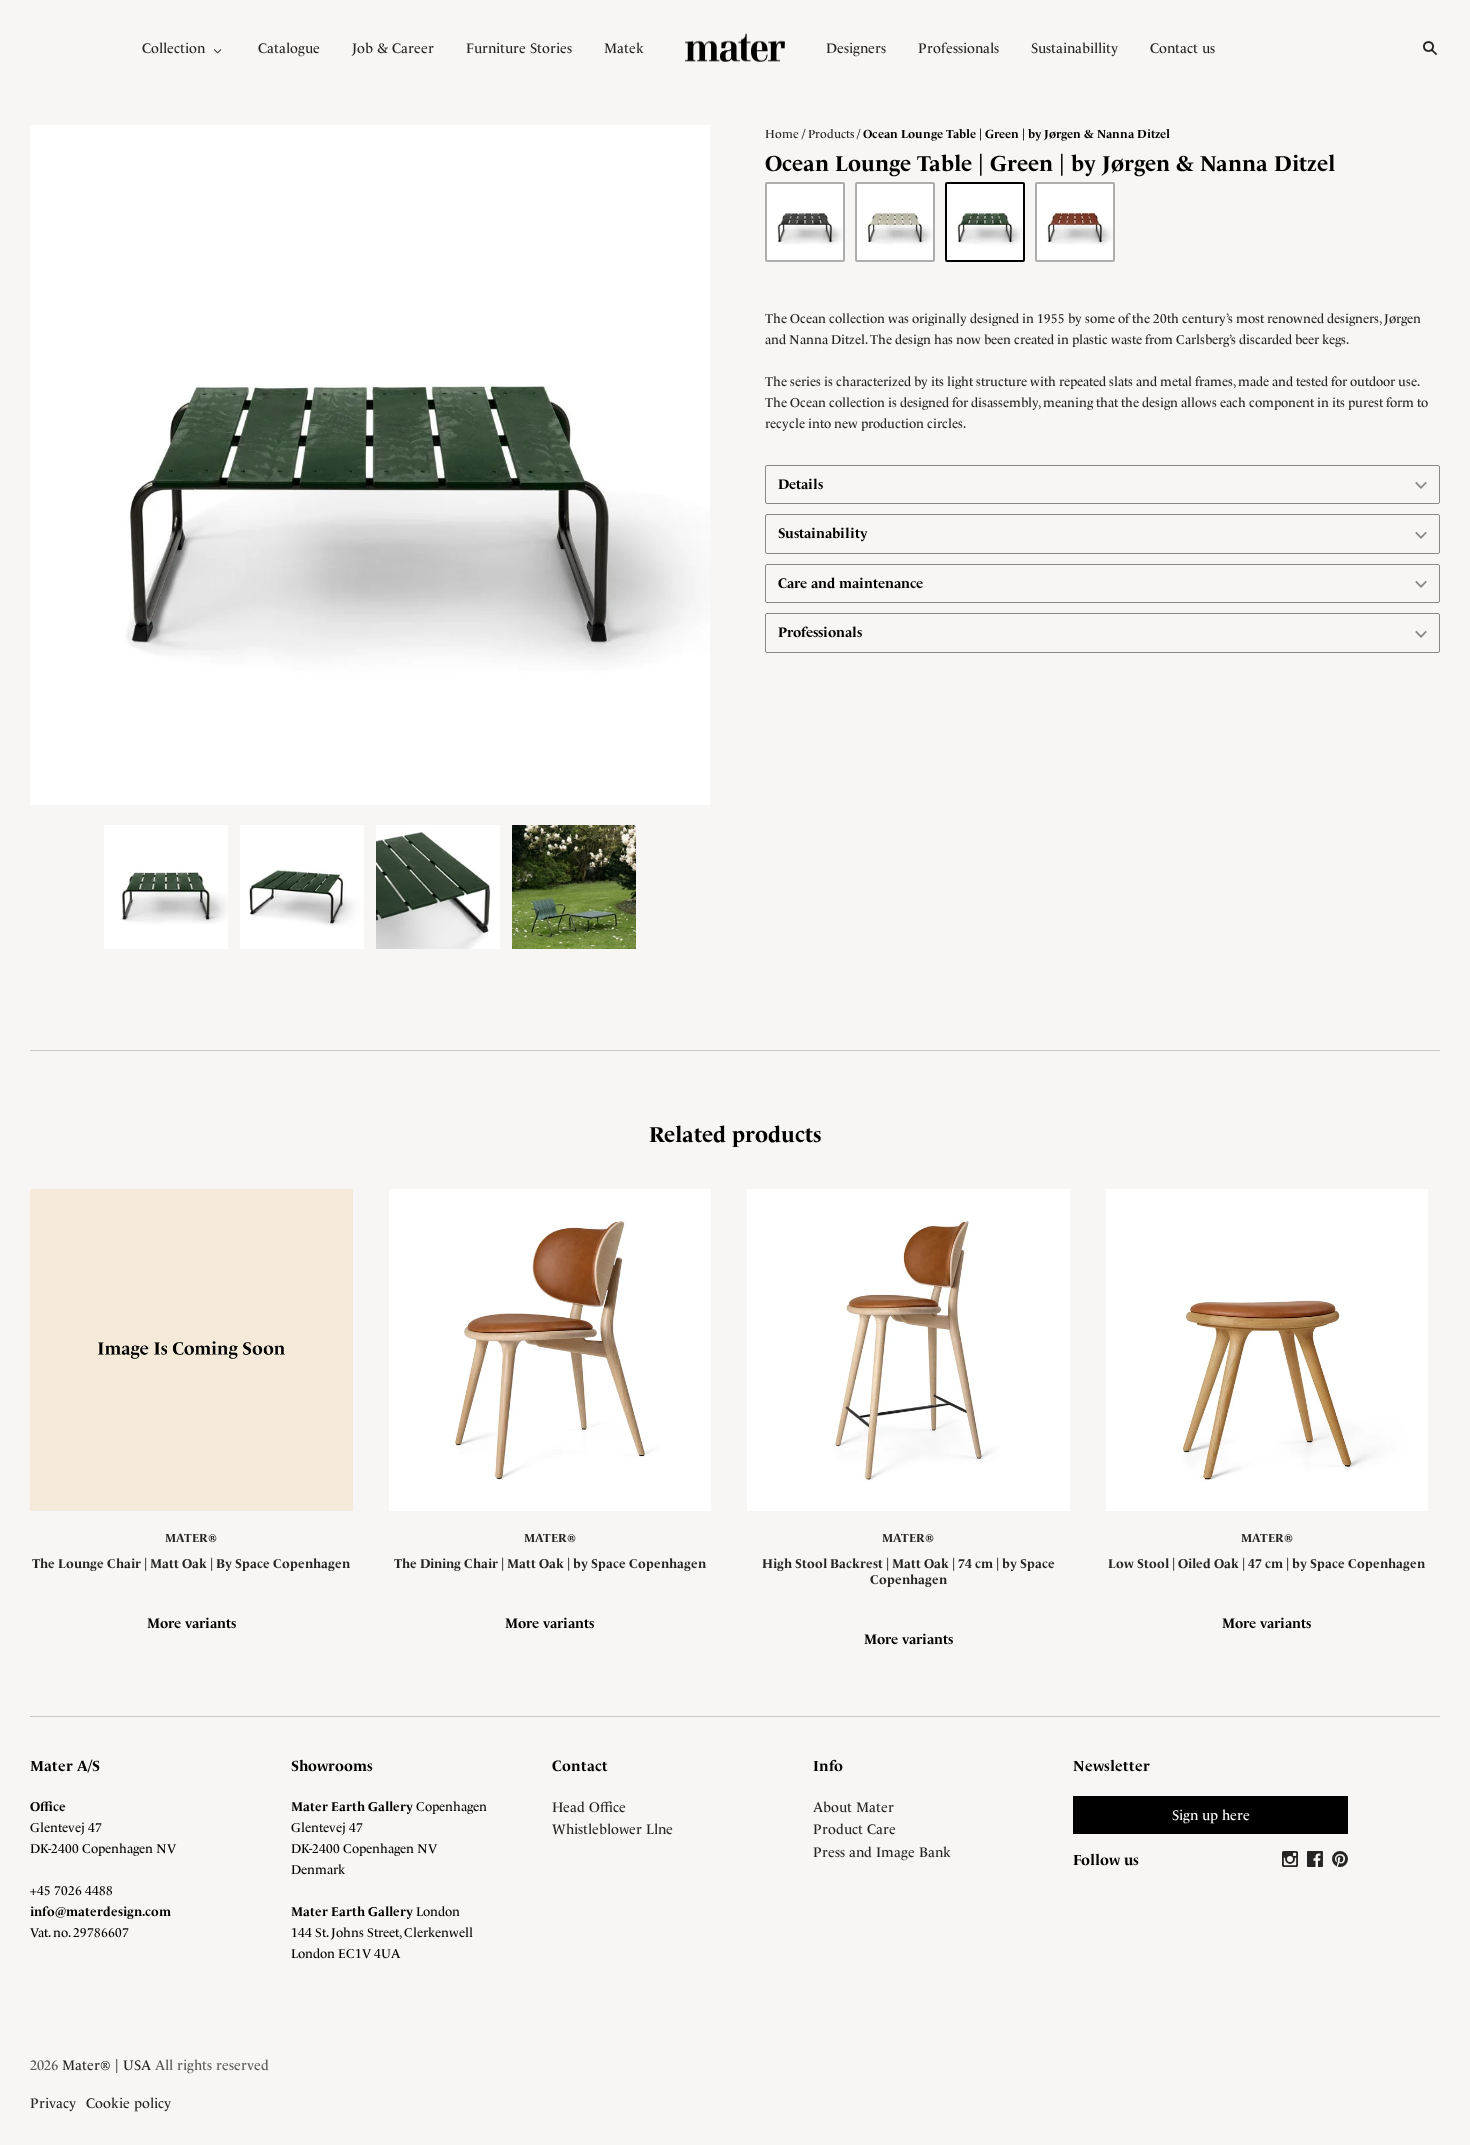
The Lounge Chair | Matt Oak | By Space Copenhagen (191, 1563)
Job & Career (393, 48)
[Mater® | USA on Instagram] (1292, 1860)
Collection (173, 48)
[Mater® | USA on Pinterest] (1340, 1860)
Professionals (958, 48)
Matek (624, 48)
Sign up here (1211, 1815)
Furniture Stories (519, 48)
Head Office (589, 1807)
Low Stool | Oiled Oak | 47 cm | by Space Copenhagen (1266, 1563)
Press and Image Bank (882, 1852)
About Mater (853, 1807)
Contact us (1182, 48)
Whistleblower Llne (612, 1829)
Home (782, 134)
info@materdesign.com (100, 1911)
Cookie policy (128, 2103)
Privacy (53, 2103)
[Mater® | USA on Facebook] (1317, 1860)
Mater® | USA (106, 2065)
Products (831, 134)
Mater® (191, 1538)
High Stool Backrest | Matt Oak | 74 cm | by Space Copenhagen (908, 1571)
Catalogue (289, 48)
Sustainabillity (1074, 48)
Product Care (854, 1829)
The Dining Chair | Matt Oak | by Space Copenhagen (550, 1563)
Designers (856, 48)
